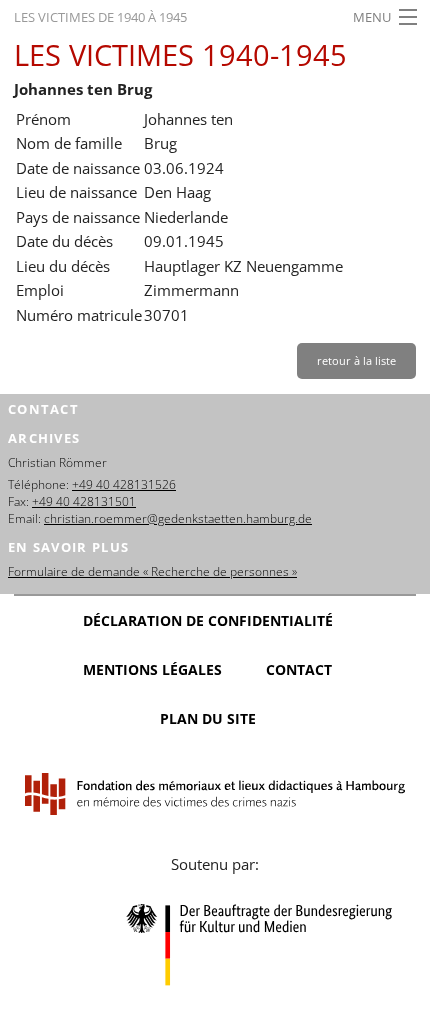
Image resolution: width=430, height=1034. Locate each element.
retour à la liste (356, 360)
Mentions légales (152, 669)
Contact (299, 669)
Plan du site (208, 718)
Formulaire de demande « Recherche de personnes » (152, 571)
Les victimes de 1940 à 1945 (100, 17)
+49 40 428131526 (124, 484)
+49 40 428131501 (84, 501)
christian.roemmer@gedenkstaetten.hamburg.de (178, 518)
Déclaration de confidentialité (208, 620)
